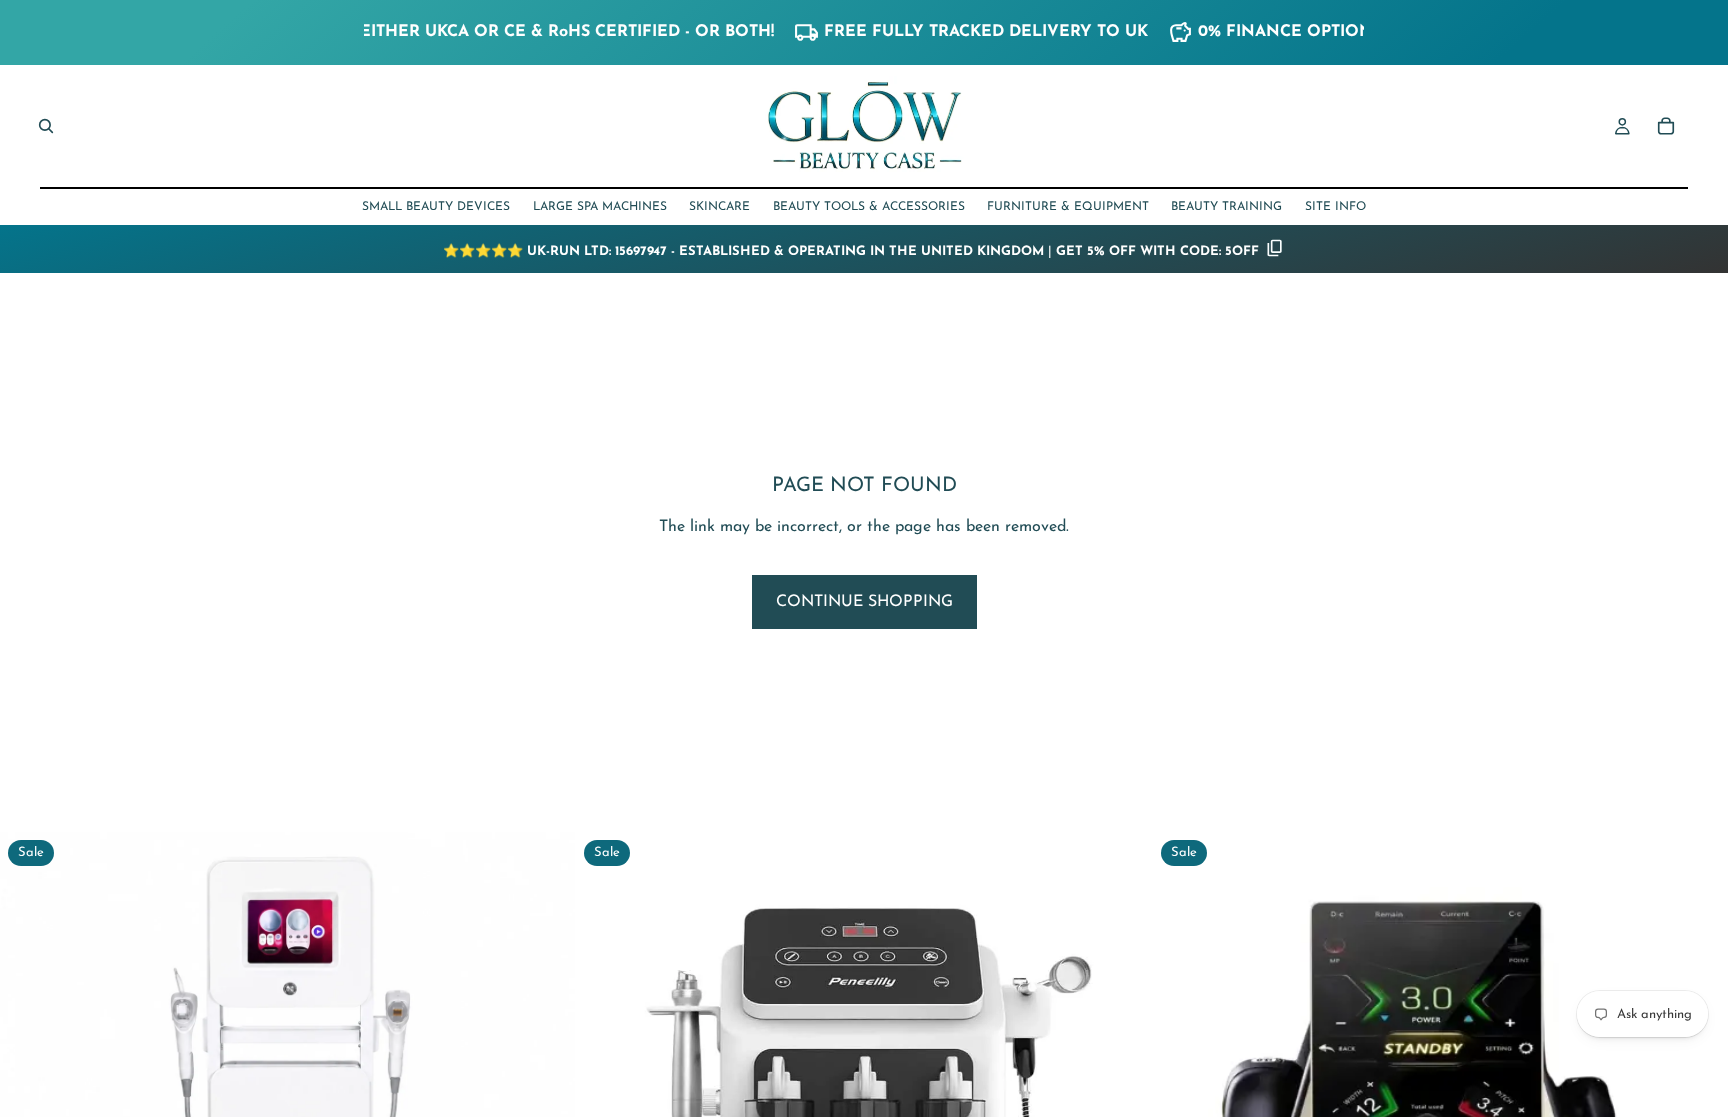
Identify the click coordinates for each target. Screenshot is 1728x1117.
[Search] (46, 126)
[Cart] (1666, 126)
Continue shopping (864, 602)
